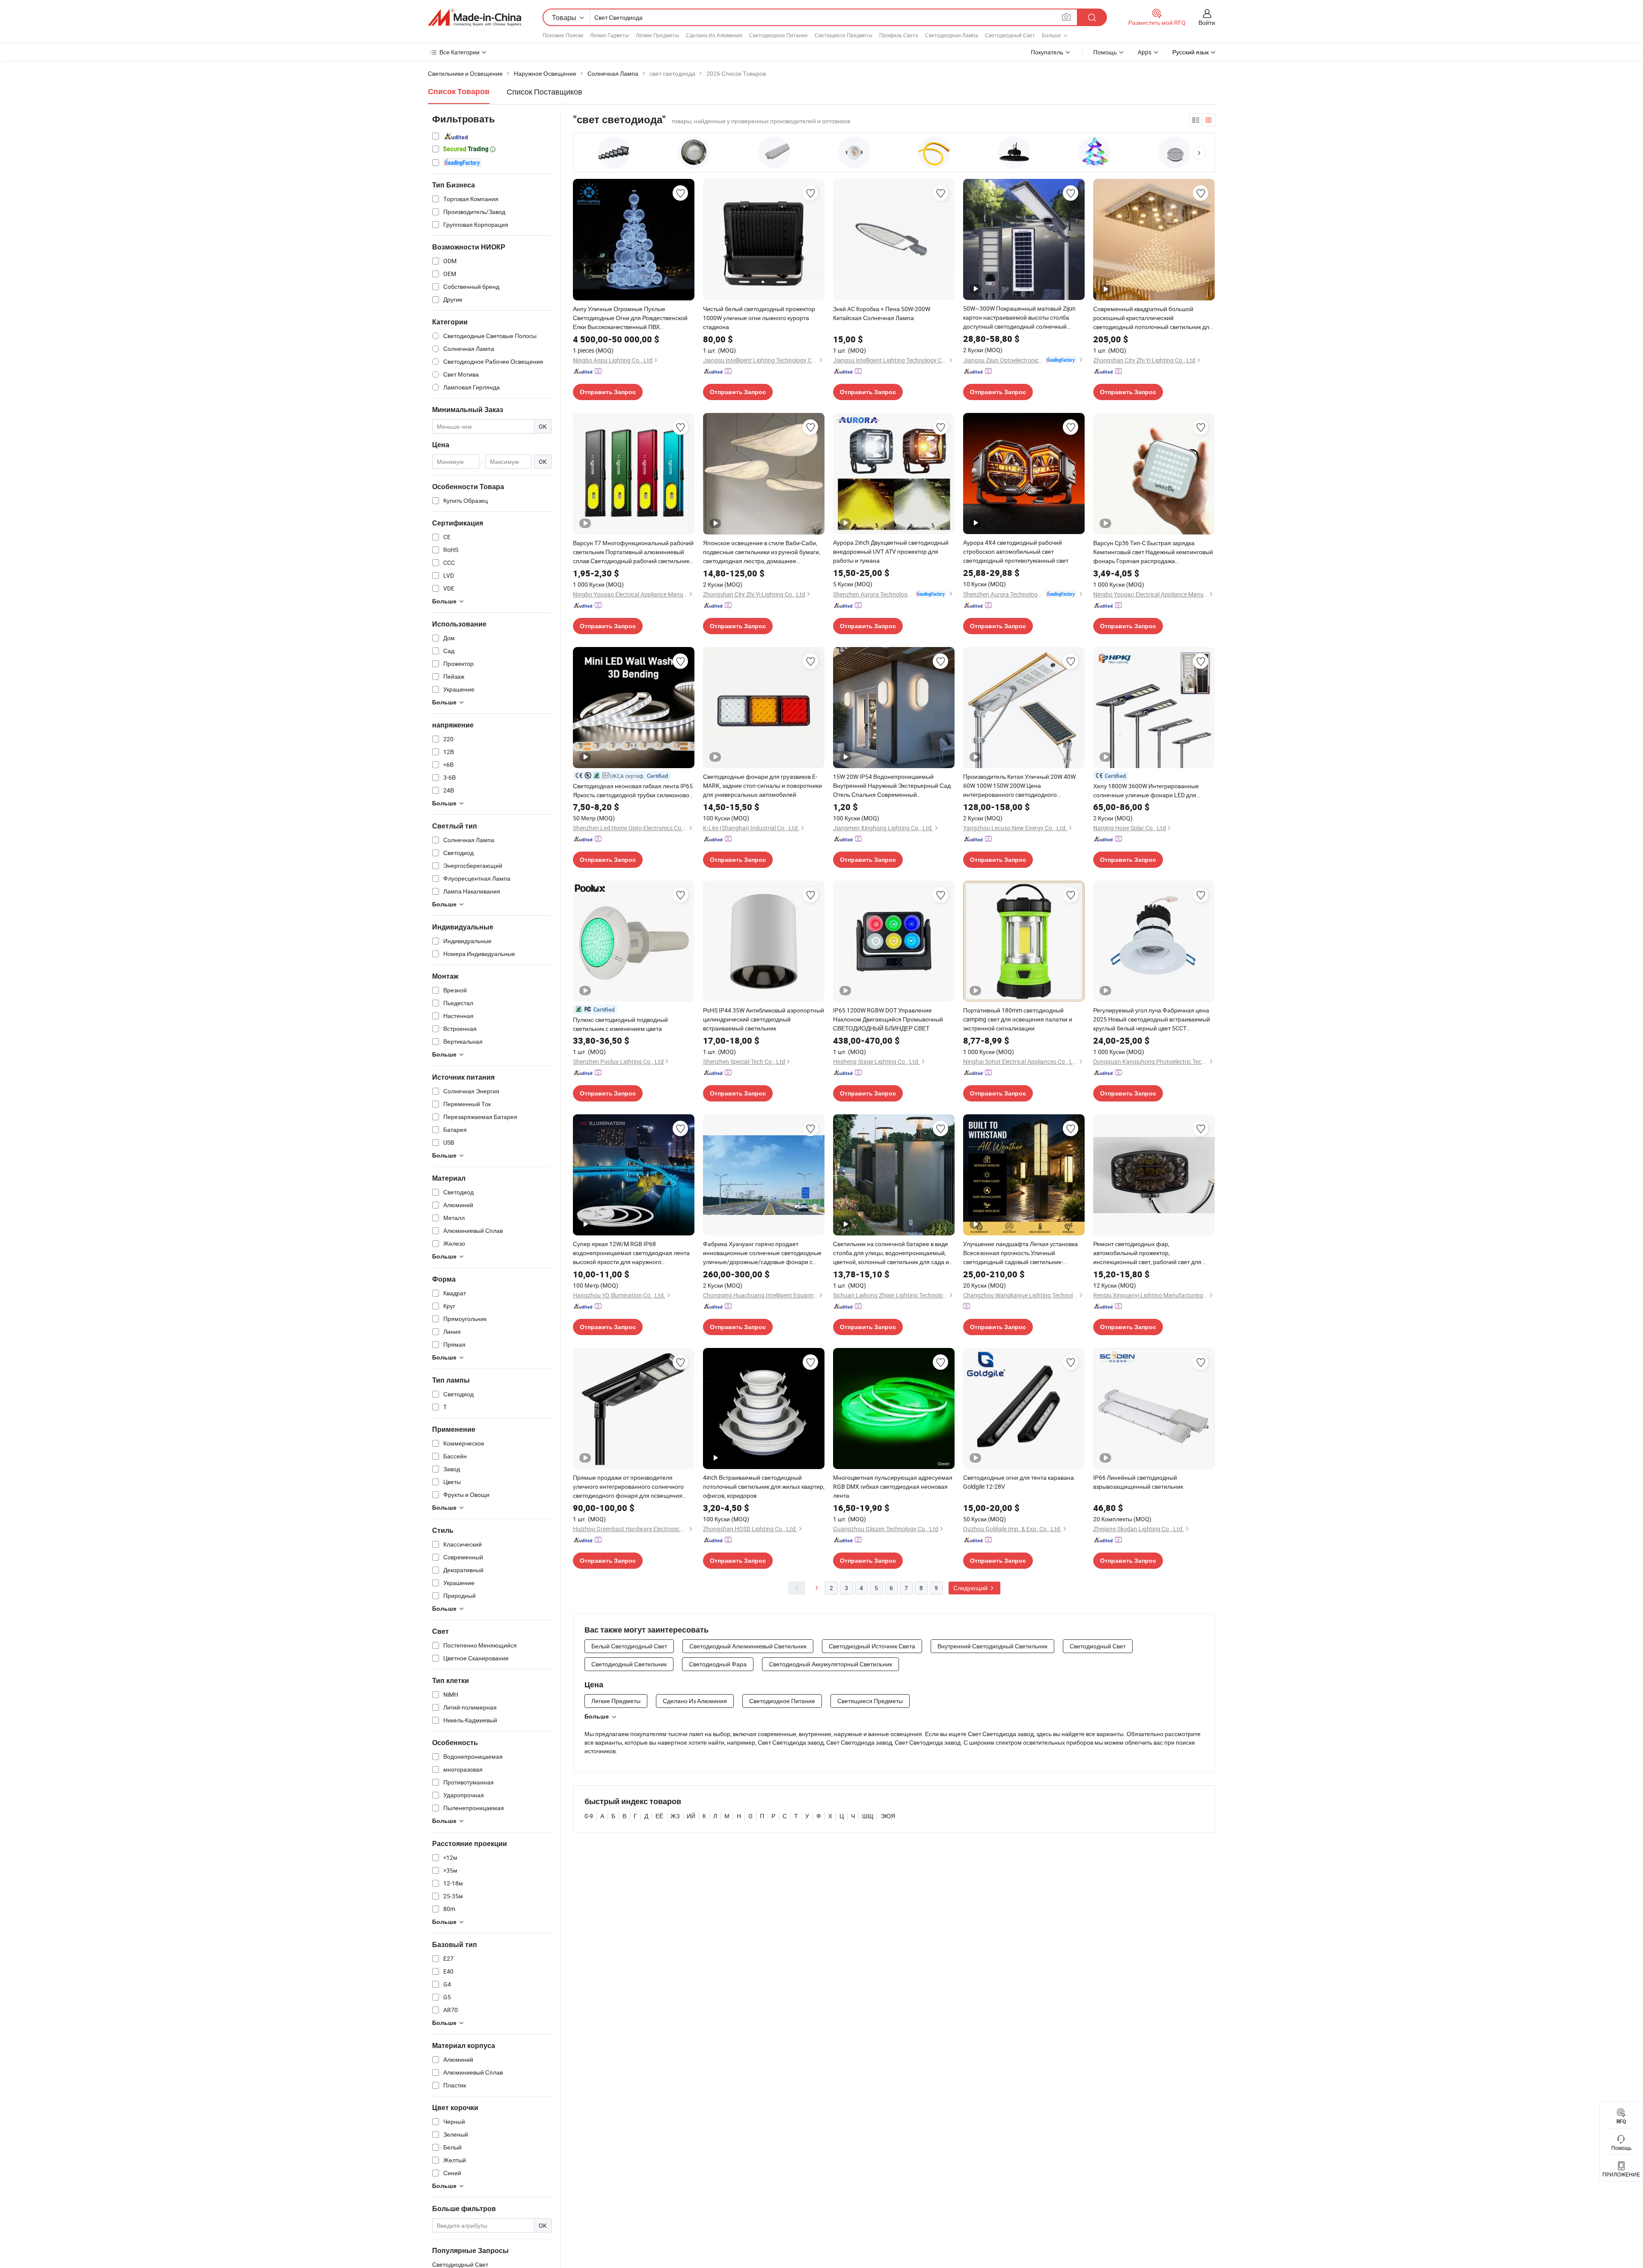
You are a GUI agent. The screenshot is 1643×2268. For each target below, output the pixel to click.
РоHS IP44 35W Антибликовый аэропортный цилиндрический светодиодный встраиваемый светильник (764, 1019)
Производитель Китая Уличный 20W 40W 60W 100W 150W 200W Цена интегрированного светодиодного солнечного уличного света (1019, 786)
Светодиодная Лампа (952, 35)
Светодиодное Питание (778, 35)
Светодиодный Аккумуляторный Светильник (830, 1664)
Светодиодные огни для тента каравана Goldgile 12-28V (1019, 1482)
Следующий (971, 1588)
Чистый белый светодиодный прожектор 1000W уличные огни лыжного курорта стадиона (759, 318)
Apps (1145, 52)
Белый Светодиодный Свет (629, 1646)
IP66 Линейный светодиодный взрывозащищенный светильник (1138, 1482)
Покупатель (1047, 52)
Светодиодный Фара (718, 1664)
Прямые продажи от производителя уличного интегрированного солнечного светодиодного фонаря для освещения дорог (628, 1487)
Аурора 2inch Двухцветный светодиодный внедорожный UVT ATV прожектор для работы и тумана (891, 551)
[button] (1199, 153)
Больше (597, 1716)
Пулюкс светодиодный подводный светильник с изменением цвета (620, 1024)
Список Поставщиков (544, 92)
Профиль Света (899, 35)
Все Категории (460, 52)
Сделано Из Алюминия (714, 35)
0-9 (589, 1816)
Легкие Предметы (657, 35)
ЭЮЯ (888, 1816)
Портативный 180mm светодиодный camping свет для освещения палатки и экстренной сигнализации (1018, 1019)
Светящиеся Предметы (844, 35)
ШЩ (868, 1816)
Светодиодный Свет (1010, 35)
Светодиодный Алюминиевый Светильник (748, 1646)
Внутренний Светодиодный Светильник (992, 1646)
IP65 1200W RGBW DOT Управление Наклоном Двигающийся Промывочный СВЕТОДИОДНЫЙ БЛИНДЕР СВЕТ (888, 1019)
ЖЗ (675, 1816)
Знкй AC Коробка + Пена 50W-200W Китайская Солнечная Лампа (882, 313)
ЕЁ (659, 1816)
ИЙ (691, 1816)
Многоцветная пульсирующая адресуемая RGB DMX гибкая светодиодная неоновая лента (893, 1486)
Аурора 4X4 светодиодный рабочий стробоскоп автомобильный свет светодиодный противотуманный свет (1016, 551)
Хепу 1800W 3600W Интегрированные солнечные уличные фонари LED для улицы (1146, 791)
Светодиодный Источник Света (872, 1646)
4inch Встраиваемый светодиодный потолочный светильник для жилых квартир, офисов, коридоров (764, 1486)
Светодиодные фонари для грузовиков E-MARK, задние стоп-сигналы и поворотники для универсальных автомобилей (762, 785)
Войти (1207, 22)
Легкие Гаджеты (609, 35)
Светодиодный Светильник (629, 1664)
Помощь (1105, 52)
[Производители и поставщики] (475, 18)
